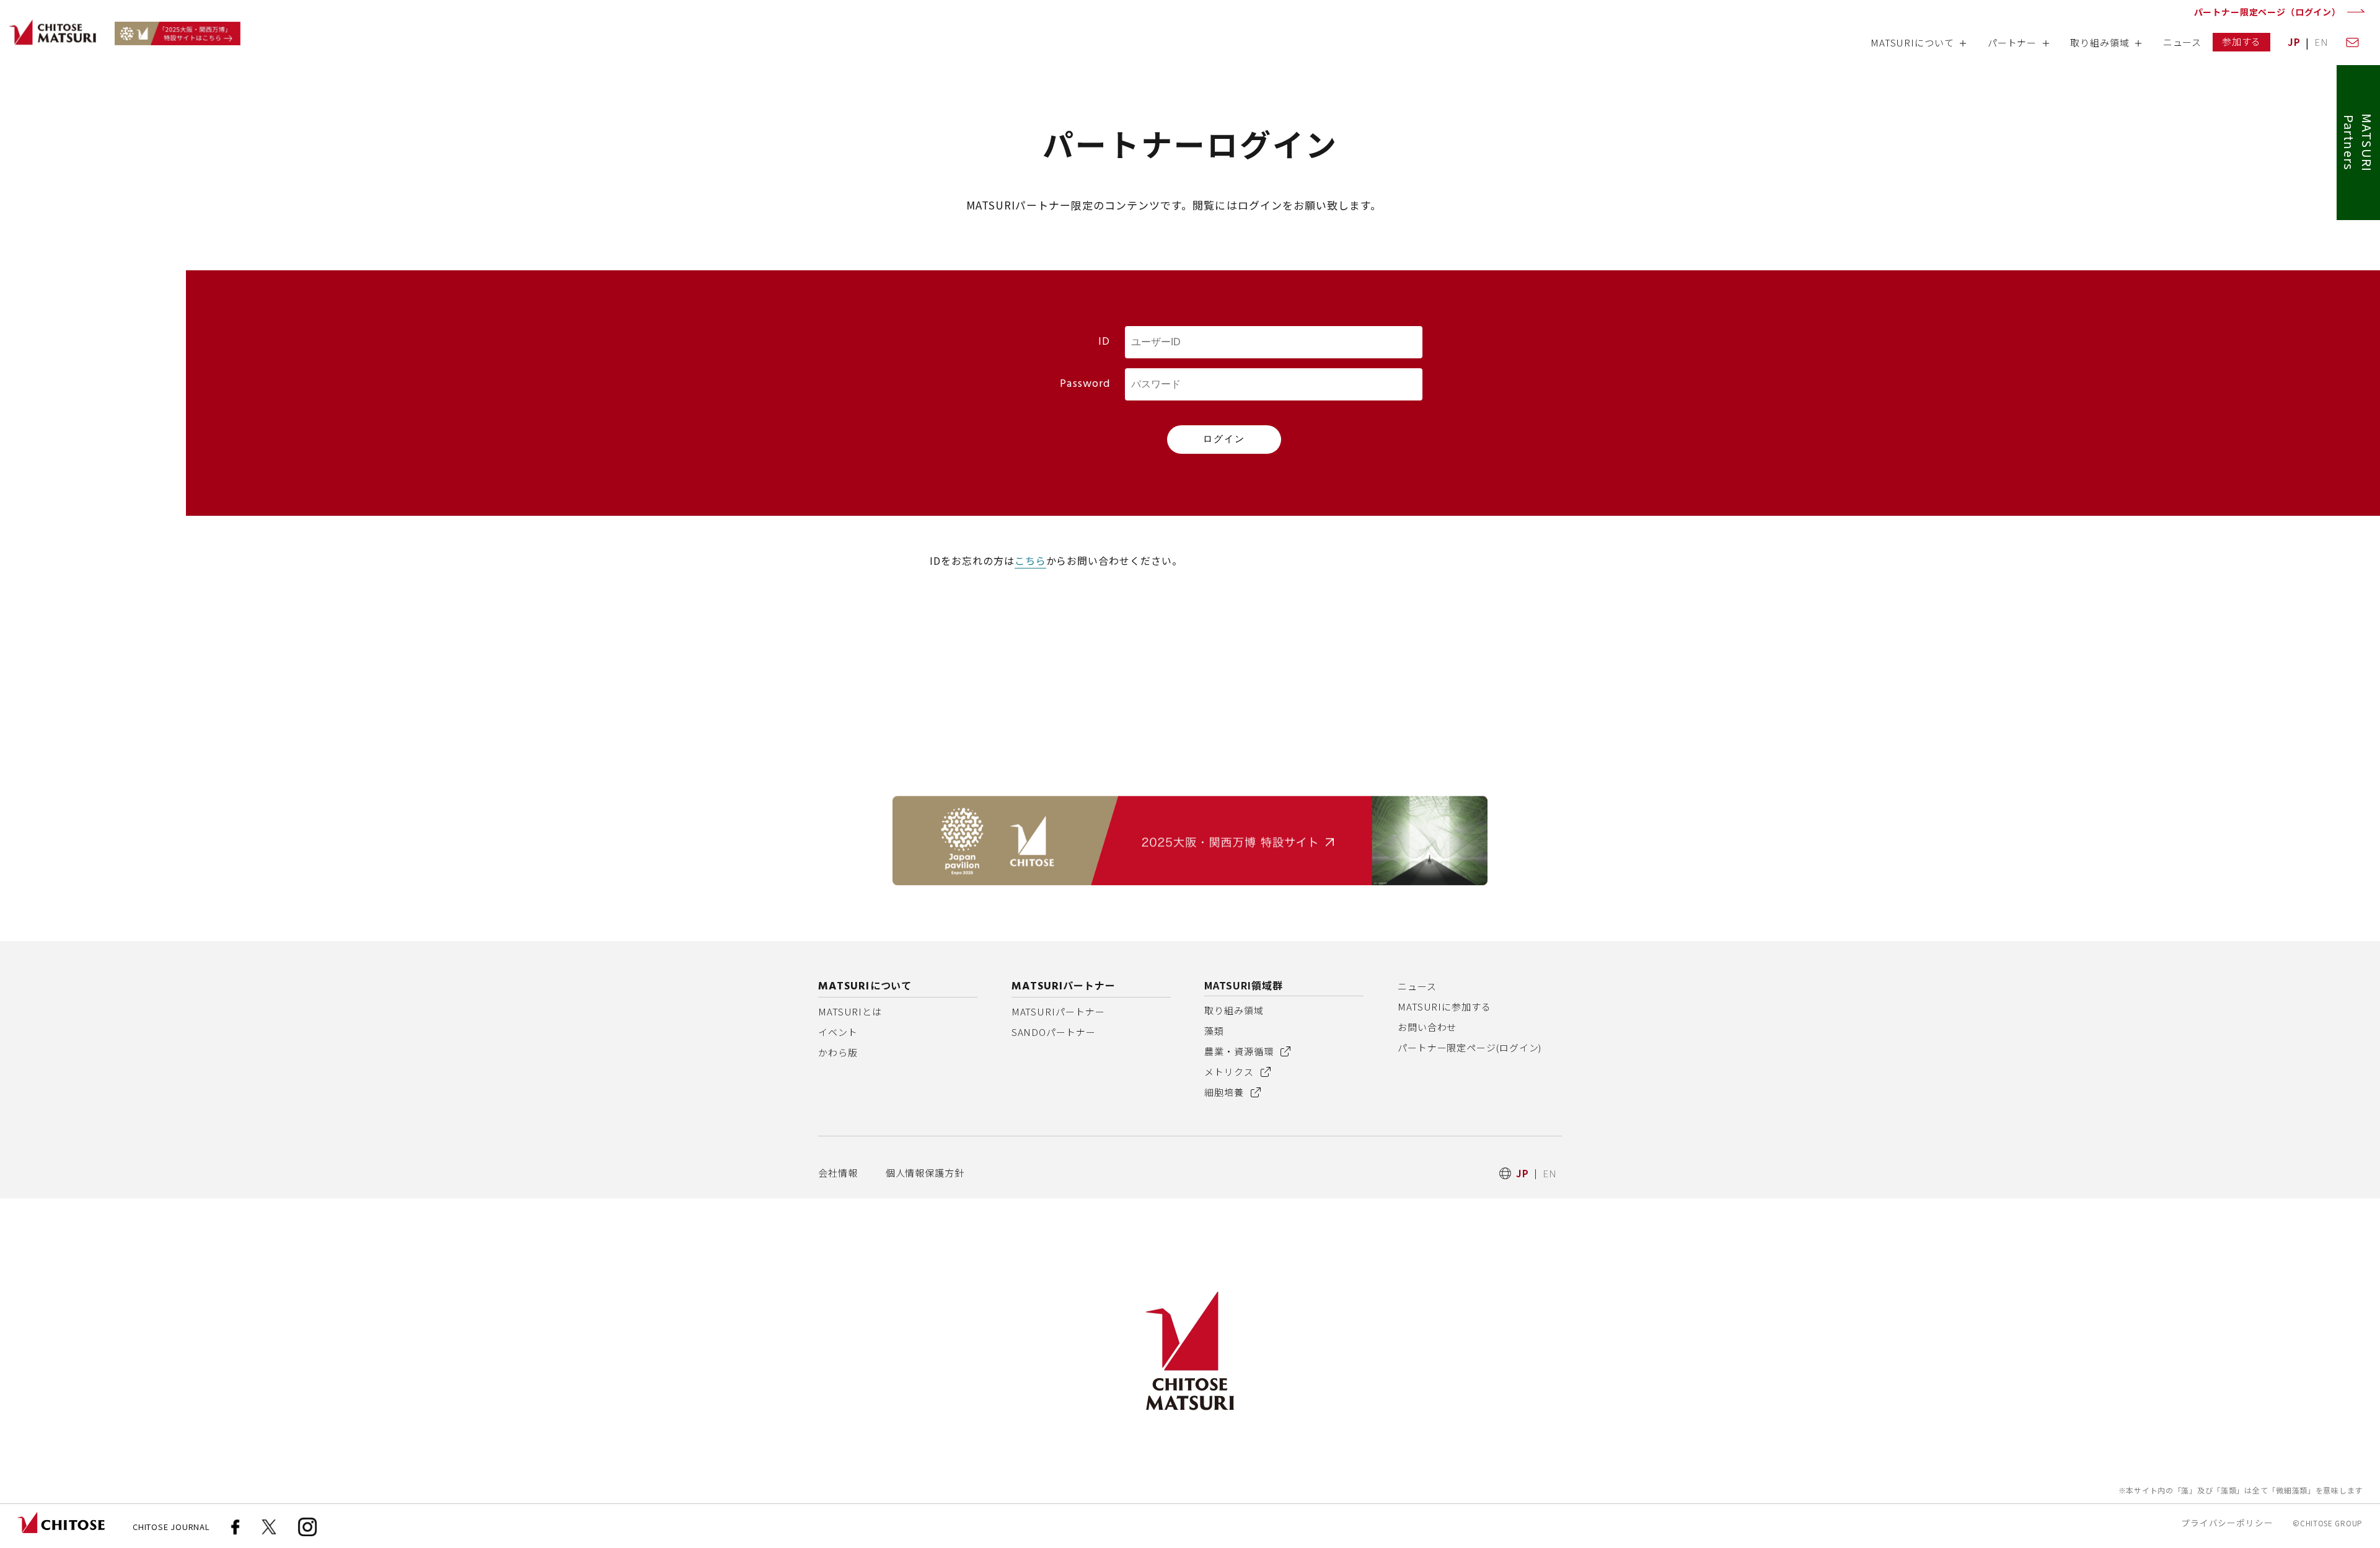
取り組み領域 (1234, 1010)
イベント (838, 1032)
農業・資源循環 (1240, 1051)
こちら (1030, 560)
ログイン (1224, 439)
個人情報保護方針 (925, 1173)
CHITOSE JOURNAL (171, 1527)
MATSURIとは (850, 1011)
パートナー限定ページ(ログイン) (1470, 1047)
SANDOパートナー (1054, 1032)
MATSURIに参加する (1444, 1006)
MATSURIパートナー (1058, 1011)
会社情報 (838, 1173)
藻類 (1214, 1031)
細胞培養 (1225, 1092)
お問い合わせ (1427, 1027)
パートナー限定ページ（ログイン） (2268, 12)
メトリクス (1230, 1072)
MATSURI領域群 (1244, 985)
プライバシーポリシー (2227, 1523)
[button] (1918, 47)
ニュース (1417, 986)
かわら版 (838, 1052)
